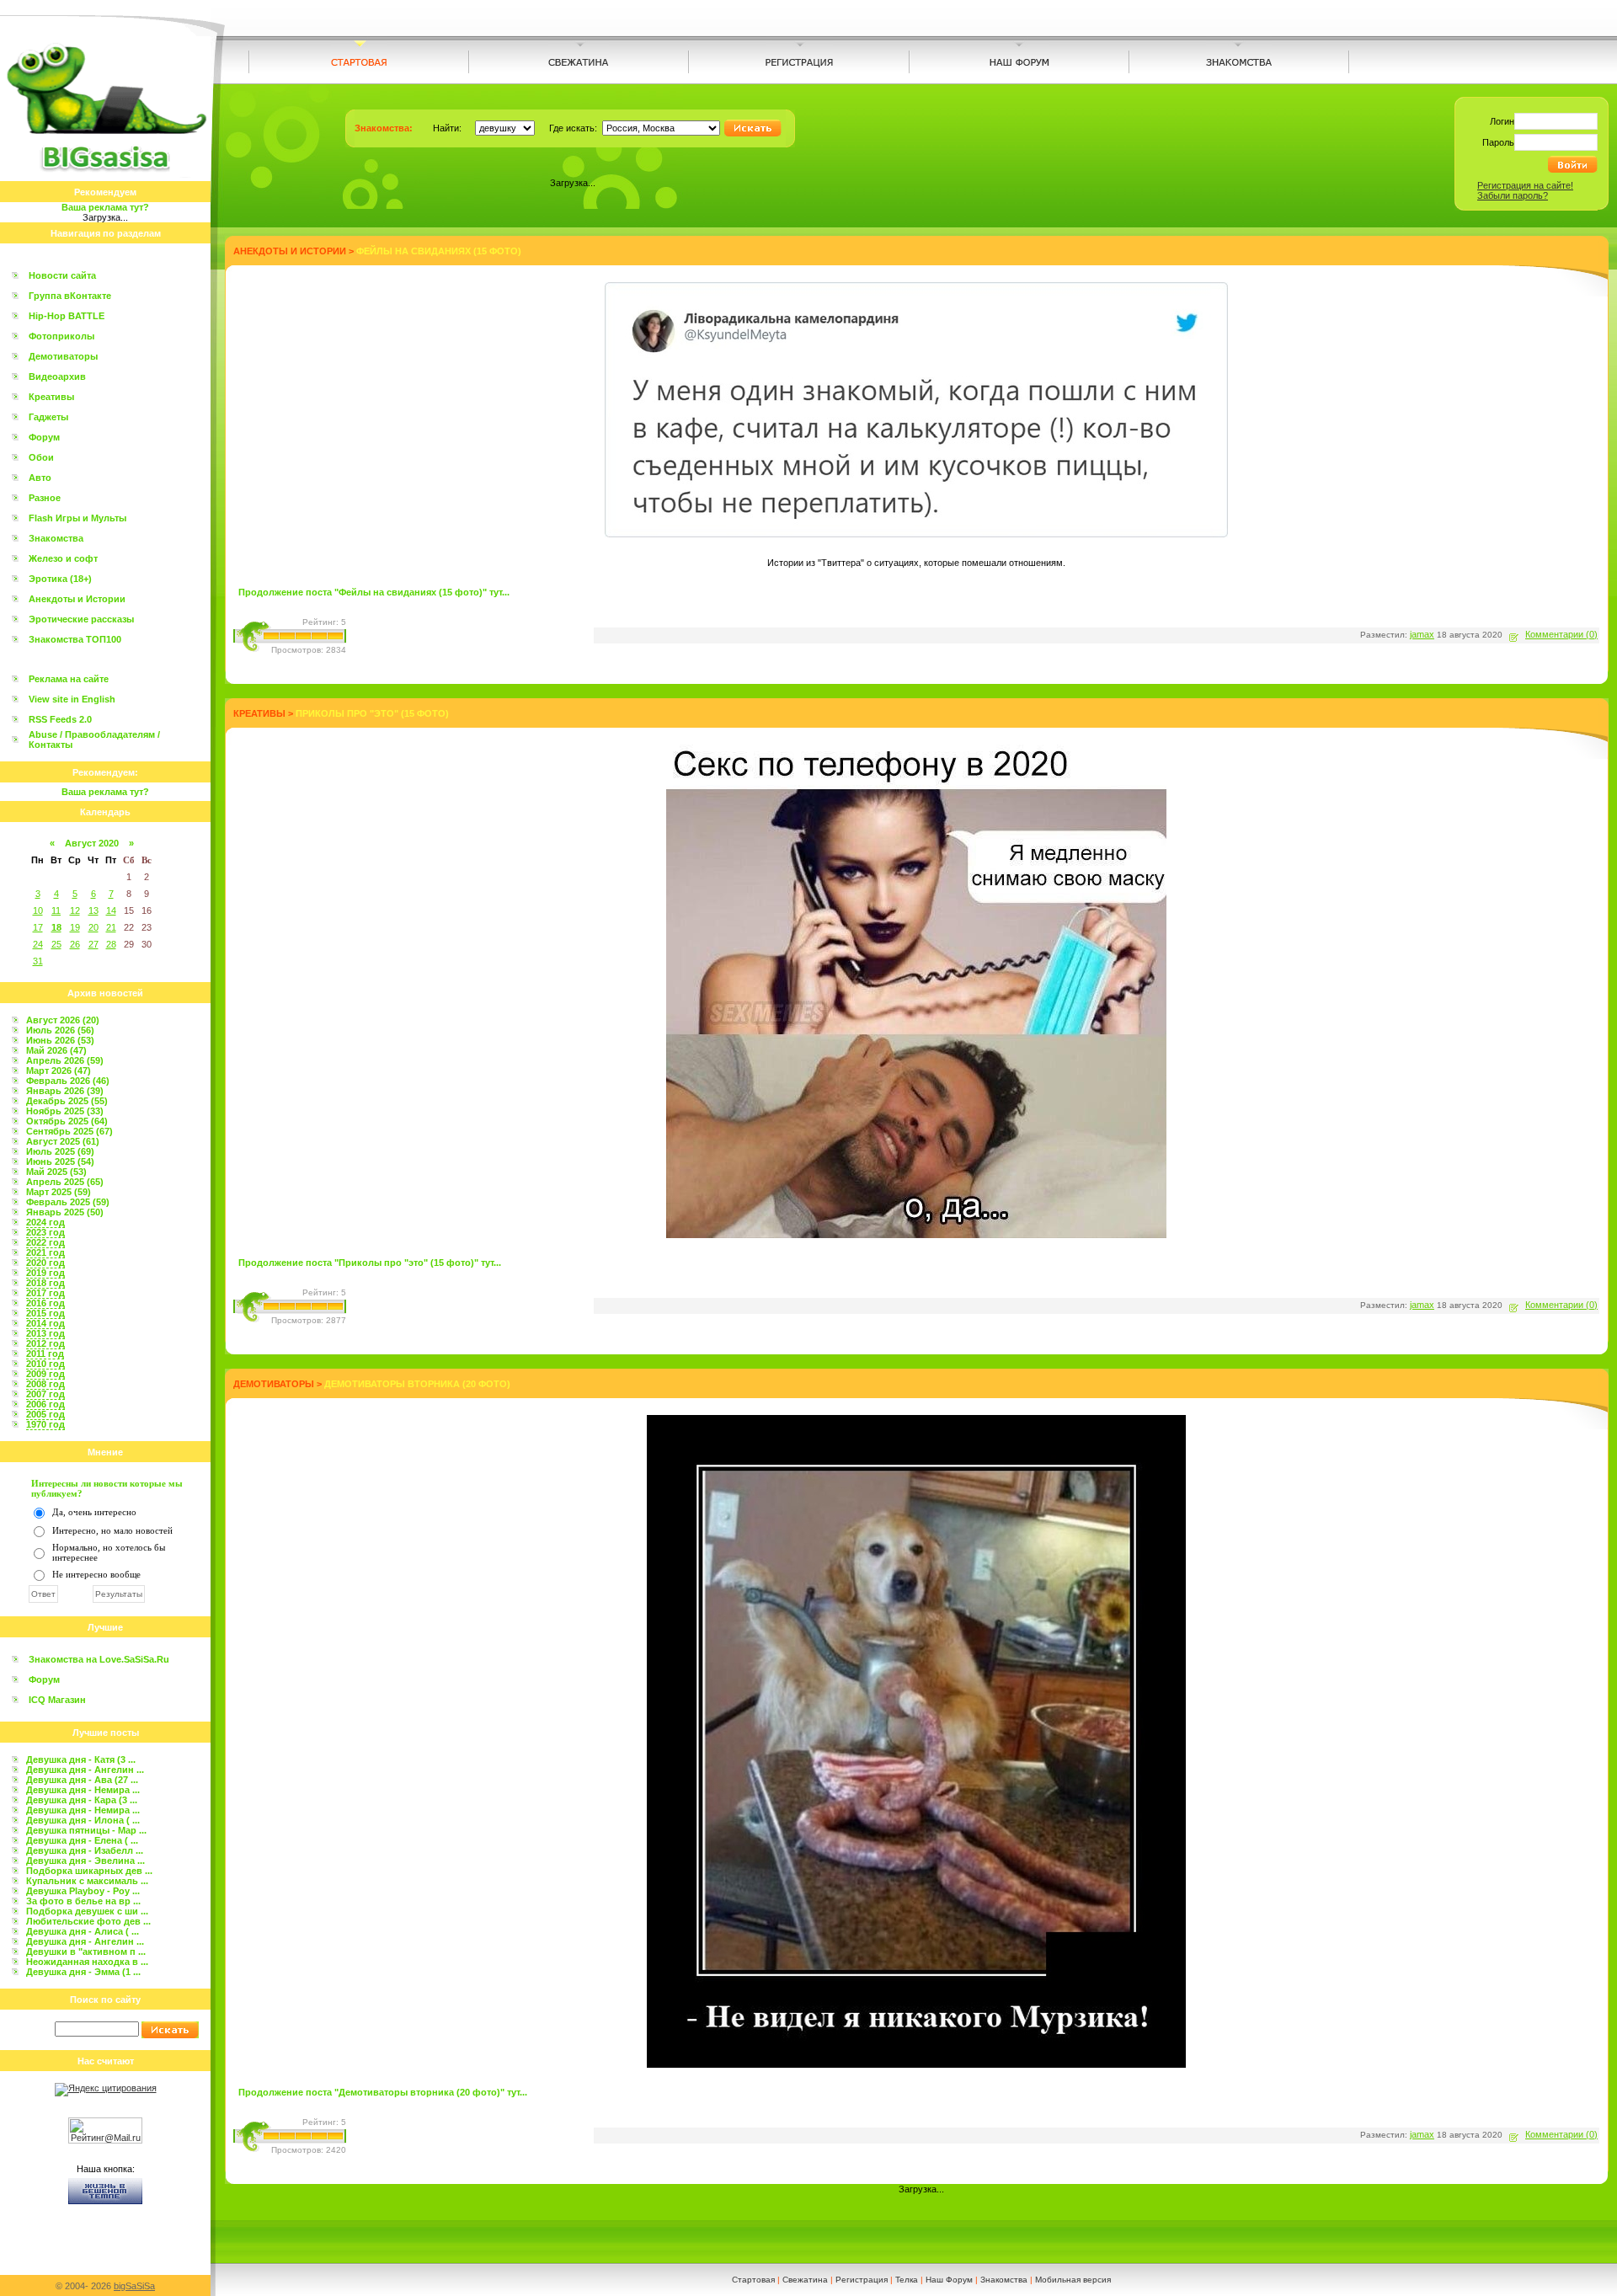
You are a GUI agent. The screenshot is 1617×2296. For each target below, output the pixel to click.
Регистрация (862, 2280)
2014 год (45, 1323)
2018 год (45, 1283)
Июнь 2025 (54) (60, 1161)
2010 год (45, 1364)
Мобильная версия (1073, 2280)
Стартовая (753, 2280)
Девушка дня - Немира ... (83, 1790)
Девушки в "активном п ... (86, 1952)
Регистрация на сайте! (1525, 185)
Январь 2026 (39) (65, 1091)
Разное (45, 498)
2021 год (45, 1252)
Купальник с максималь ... (87, 1881)
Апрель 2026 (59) (65, 1060)
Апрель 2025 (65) (65, 1182)
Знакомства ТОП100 (75, 639)
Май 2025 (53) (56, 1172)
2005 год (45, 1414)
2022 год (45, 1242)
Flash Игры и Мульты (77, 518)
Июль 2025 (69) (60, 1151)
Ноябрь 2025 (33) (65, 1111)
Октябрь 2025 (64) (67, 1121)
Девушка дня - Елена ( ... (82, 1840)
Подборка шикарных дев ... (89, 1871)
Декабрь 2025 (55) (67, 1101)
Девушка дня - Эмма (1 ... (83, 1972)
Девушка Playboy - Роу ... (83, 1891)
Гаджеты (48, 417)
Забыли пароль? (1513, 195)
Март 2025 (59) (59, 1192)
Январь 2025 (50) (65, 1212)
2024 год (45, 1222)
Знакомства (56, 538)
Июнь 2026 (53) (60, 1040)
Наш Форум (949, 2280)
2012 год (45, 1343)
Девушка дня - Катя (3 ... (81, 1759)
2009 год (45, 1374)
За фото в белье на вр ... (83, 1901)
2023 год (45, 1232)
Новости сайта (62, 275)
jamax (1422, 634)
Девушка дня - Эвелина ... (85, 1861)
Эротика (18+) (60, 579)
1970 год (45, 1424)
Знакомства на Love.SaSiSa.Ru (99, 1659)
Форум (44, 437)
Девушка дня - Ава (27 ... (82, 1780)
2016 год (45, 1303)
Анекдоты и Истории (77, 599)
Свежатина (805, 2280)
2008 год (45, 1384)
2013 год (45, 1333)
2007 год (45, 1394)
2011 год (45, 1354)
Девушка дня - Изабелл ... (85, 1850)
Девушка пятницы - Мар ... (86, 1830)
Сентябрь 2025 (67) (69, 1131)
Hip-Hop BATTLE (67, 316)
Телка (907, 2280)
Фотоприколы (61, 336)
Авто (40, 478)
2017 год (45, 1293)
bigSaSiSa (134, 2286)
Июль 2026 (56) (60, 1030)
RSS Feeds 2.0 (60, 719)
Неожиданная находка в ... (87, 1962)
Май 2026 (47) (56, 1050)
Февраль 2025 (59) (68, 1202)
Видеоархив (57, 376)
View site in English (72, 699)
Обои (41, 457)
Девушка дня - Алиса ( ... (83, 1931)
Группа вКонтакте (70, 296)
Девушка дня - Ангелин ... (85, 1770)
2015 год (45, 1313)
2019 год (45, 1273)
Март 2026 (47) (59, 1071)
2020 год (45, 1263)
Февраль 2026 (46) (68, 1081)
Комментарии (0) (1561, 634)
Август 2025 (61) (63, 1141)
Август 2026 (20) (63, 1020)
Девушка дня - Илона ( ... (83, 1820)
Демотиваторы (63, 356)
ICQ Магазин (57, 1700)
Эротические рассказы (81, 619)
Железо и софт (63, 558)
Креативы (51, 397)
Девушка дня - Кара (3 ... (82, 1800)
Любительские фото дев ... (88, 1921)
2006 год (45, 1404)
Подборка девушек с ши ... (87, 1911)
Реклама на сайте (69, 679)
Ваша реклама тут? (105, 207)
